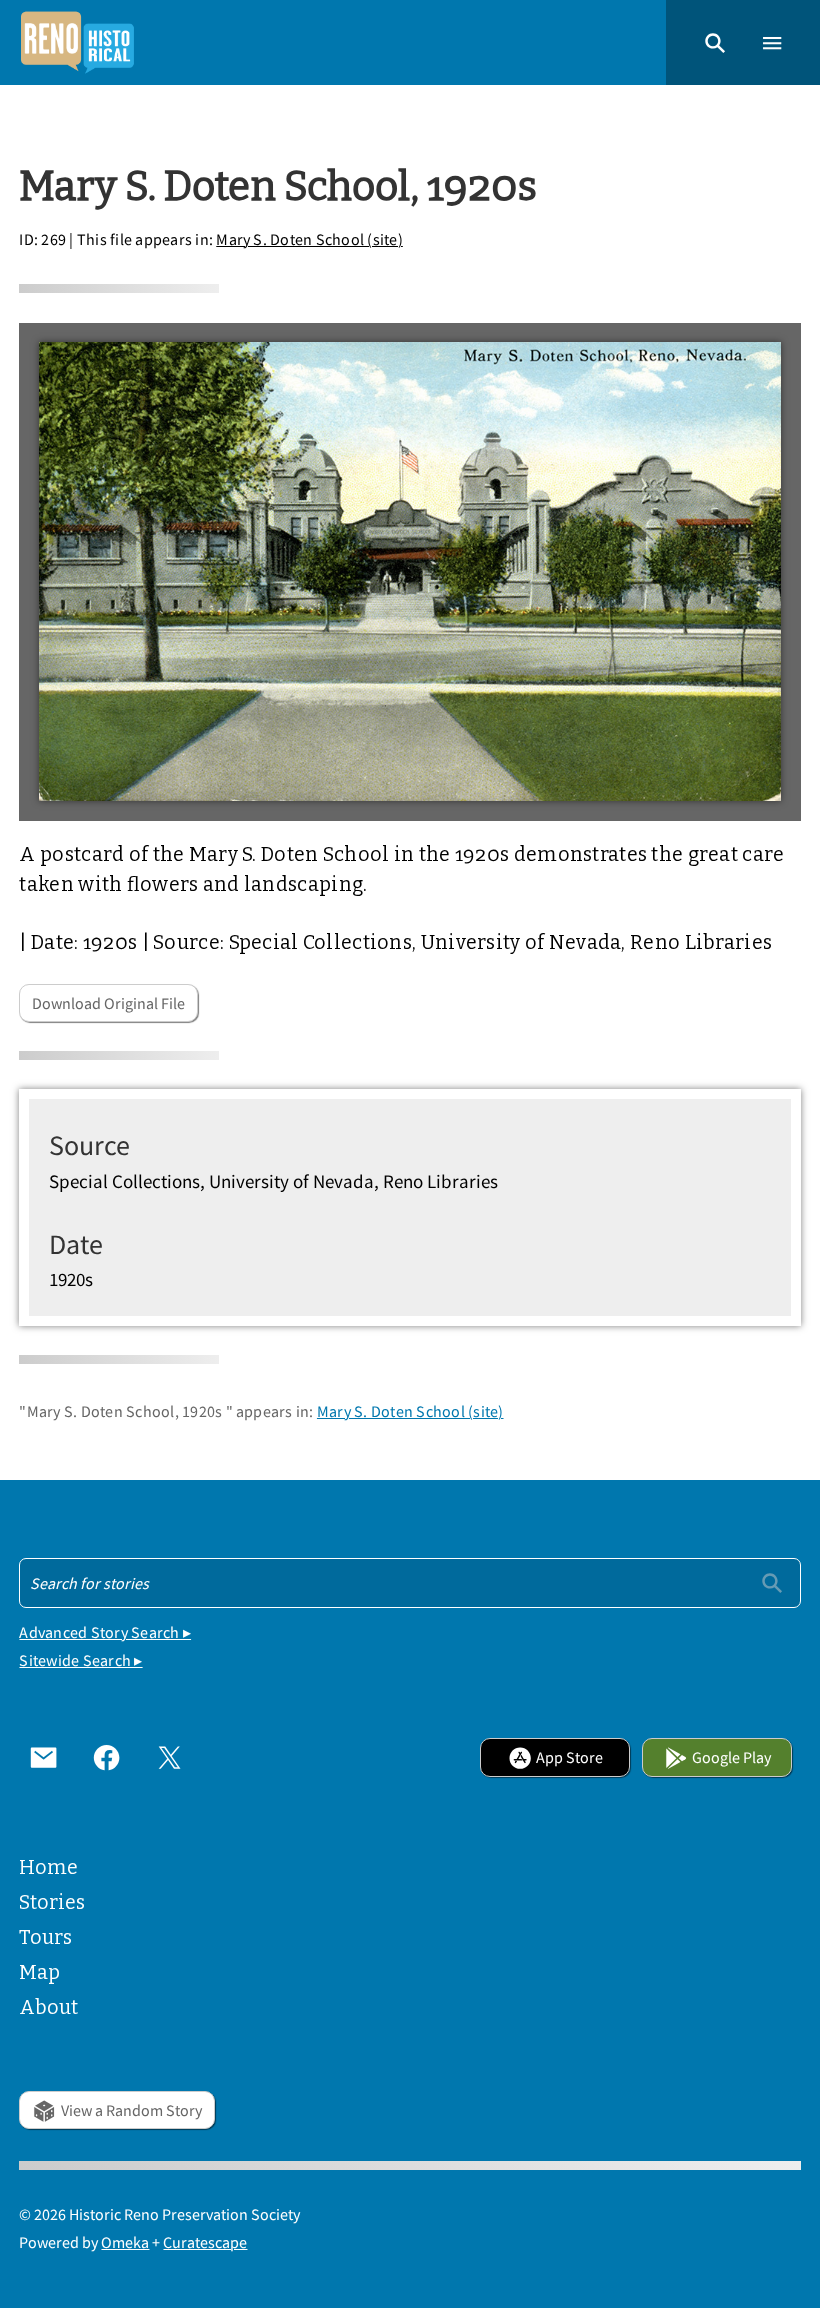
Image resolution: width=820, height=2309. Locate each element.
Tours (45, 1937)
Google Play (731, 1757)
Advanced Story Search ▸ (105, 1632)
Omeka (125, 2242)
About (48, 2007)
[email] (43, 1757)
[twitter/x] (169, 1757)
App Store (569, 1757)
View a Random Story (131, 2110)
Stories (52, 1902)
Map (39, 1972)
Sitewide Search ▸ (80, 1660)
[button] (715, 42)
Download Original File (108, 1003)
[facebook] (106, 1757)
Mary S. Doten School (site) (309, 239)
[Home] (77, 42)
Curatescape (205, 2242)
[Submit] (772, 1582)
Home (48, 1867)
